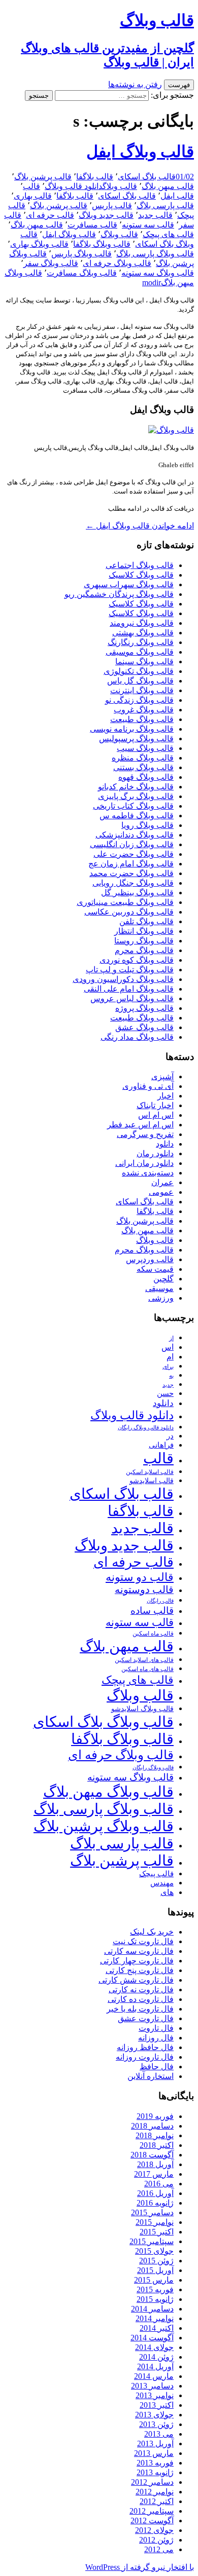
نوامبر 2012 (155, 2492)
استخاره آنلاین (151, 2076)
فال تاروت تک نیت (143, 1941)
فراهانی (161, 1445)
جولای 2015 (154, 2251)
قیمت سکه (155, 1269)
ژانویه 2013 (155, 2472)
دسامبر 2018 (152, 2126)
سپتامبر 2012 (152, 2511)
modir (152, 282)
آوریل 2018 (155, 2164)
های (167, 1892)
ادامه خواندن (140, 526)
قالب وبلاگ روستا (144, 941)
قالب (31, 186)
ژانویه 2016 (155, 2203)
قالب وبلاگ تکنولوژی (139, 671)
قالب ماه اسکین (153, 1634)
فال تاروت (156, 2028)
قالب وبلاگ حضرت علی (134, 854)
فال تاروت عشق (146, 2018)
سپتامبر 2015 (152, 2241)
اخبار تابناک (155, 1105)
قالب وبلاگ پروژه (144, 1008)
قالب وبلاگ (120, 186)
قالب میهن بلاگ (168, 186)
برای (168, 1367)
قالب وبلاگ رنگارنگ (141, 642)
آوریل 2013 (155, 2444)
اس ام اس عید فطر (140, 1125)
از (171, 1338)
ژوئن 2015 (156, 2261)
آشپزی (162, 1076)
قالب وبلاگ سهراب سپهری (129, 584)
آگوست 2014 (152, 2338)
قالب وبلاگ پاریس (81, 254)
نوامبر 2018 (155, 2135)
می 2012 (159, 2549)
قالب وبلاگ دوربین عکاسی (129, 912)
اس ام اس (156, 1115)
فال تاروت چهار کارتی (137, 1961)
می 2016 (159, 2184)
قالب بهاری (33, 196)
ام (170, 1357)
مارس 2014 (154, 2376)
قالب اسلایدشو (152, 1481)
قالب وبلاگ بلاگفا (102, 244)
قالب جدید (155, 215)
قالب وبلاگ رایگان (153, 1767)
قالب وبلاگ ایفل (140, 151)
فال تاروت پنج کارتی (140, 1970)
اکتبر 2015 (157, 2232)
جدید (168, 1385)
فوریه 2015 (155, 2289)
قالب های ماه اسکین (147, 1669)
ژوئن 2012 (156, 2540)
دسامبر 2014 (152, 2309)
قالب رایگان (160, 1601)
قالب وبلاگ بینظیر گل (137, 893)
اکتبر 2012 (157, 2501)
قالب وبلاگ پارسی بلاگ (155, 254)
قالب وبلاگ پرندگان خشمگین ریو (119, 594)
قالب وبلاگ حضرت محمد (131, 873)
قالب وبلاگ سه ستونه (158, 273)
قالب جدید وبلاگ (106, 215)
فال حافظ (157, 2067)
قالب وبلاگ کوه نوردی (137, 960)
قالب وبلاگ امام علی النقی (129, 989)
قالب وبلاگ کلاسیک (141, 575)
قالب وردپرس (150, 1259)
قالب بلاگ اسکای (147, 177)
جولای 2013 (154, 2415)
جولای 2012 (154, 2530)
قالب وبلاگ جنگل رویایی (133, 883)
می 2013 (159, 2434)
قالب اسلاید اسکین (150, 1472)
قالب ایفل (177, 196)
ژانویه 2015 (155, 2299)
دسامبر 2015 (152, 2212)
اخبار (166, 1096)
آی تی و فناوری (148, 1086)
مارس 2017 (154, 2174)
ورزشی (161, 1298)
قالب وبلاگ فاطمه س (137, 816)
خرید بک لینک (152, 1932)
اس (168, 1347)
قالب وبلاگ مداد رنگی (137, 1037)
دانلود (165, 1144)
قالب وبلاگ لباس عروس (132, 998)
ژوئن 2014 (156, 2357)
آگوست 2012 (152, 2521)
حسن (165, 1393)
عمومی (161, 1192)
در (170, 1436)
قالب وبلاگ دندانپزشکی (135, 835)
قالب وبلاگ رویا (147, 825)
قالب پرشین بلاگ (43, 177)
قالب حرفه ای (50, 215)
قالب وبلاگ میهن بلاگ (108, 1792)
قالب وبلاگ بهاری (39, 244)
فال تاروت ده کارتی (141, 1999)
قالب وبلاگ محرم (144, 950)
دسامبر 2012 (152, 2482)
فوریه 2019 (155, 2116)
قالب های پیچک (168, 234)
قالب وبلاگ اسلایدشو (142, 1709)
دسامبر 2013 (152, 2386)
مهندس (162, 1883)
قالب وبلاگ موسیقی (140, 652)
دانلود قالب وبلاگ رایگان (146, 1427)
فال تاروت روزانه (145, 2057)
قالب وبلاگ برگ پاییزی (136, 796)
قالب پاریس (112, 205)
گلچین (163, 1279)
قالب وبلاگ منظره (143, 758)
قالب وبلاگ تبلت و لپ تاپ (130, 970)
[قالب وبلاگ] (171, 430)
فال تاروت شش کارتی (136, 1980)
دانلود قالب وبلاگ (74, 186)
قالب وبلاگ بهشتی (143, 633)
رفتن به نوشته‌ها (135, 84)
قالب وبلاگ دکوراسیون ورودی (123, 979)
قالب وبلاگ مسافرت (82, 273)
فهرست (179, 85)
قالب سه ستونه (148, 225)
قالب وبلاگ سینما (144, 661)
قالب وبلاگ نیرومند (142, 623)
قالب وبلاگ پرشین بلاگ (104, 1826)
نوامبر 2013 (155, 2395)
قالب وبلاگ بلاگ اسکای (103, 1722)
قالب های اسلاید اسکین (144, 1660)
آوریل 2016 (155, 2193)
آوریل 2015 (155, 2270)
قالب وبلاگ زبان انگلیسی (132, 844)
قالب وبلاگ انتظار (144, 931)
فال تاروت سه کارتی (139, 1951)
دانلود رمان (155, 1153)
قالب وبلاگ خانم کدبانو (136, 787)
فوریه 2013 (155, 2463)
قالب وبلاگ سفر (51, 263)
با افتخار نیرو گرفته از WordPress (140, 2567)
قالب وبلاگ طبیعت (142, 719)
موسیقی (159, 1288)
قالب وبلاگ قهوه (146, 777)
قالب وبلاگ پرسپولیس (136, 738)
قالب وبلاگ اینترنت (142, 690)
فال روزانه (156, 2038)
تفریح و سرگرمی (145, 1134)
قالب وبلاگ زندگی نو (139, 700)
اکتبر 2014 (157, 2328)
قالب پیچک (156, 1873)
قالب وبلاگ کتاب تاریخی (133, 806)
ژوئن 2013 (156, 2424)
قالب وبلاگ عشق (144, 1027)
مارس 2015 (154, 2280)
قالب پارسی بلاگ (165, 205)
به (171, 1376)
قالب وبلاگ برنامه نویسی (132, 729)
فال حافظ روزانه (145, 2047)
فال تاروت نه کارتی (141, 1990)
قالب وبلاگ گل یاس (140, 681)
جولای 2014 (154, 2347)
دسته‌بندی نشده (148, 1173)
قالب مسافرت (92, 225)
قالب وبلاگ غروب (144, 710)
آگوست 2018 (152, 2155)
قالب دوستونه (144, 1589)
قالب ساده (152, 1611)
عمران (162, 1182)
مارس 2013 (154, 2453)
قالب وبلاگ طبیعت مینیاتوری (125, 902)
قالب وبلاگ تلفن (146, 921)
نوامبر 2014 (155, 2318)
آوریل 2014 (155, 2366)
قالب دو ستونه (140, 1577)
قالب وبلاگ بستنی (143, 767)
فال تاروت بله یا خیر (140, 2009)
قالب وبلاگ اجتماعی (140, 565)
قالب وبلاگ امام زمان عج (131, 864)
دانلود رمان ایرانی (144, 1163)
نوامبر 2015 (155, 2222)
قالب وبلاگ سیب (145, 748)
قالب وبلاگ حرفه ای (117, 263)
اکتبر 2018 (157, 2145)
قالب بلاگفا (95, 177)
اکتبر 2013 (157, 2405)
